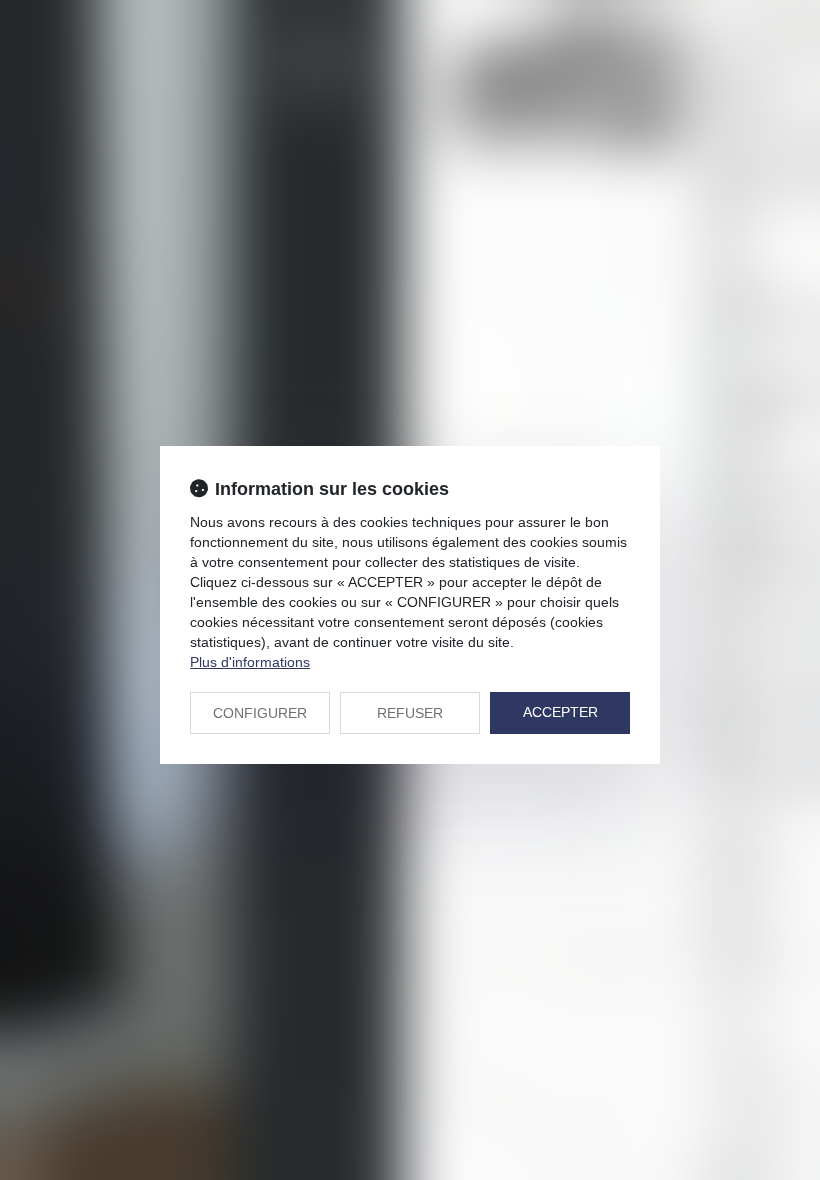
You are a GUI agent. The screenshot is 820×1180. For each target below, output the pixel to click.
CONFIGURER (260, 713)
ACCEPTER (560, 712)
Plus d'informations (250, 662)
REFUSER (410, 713)
